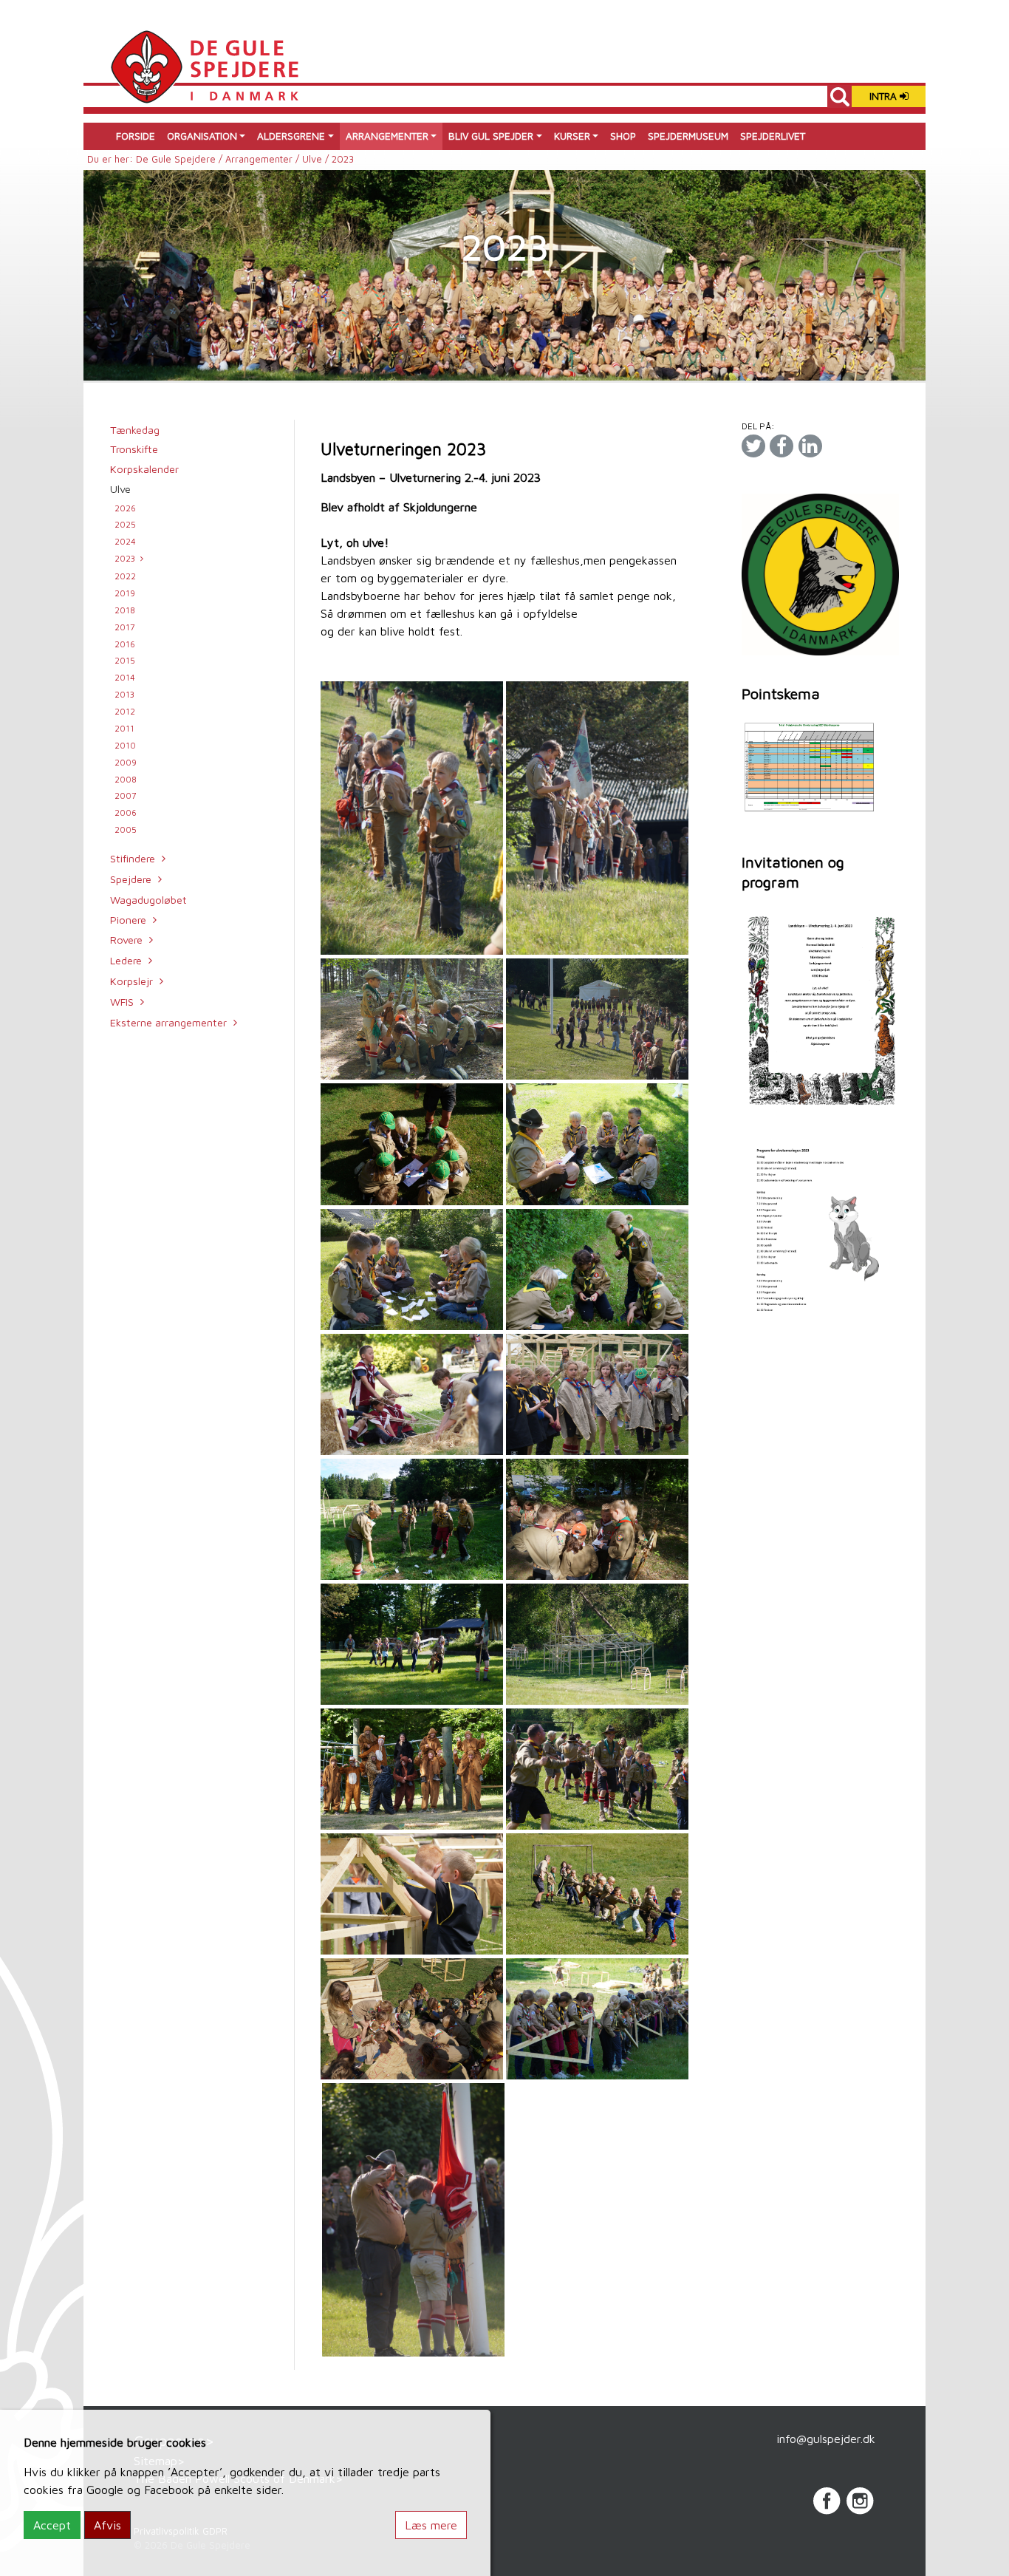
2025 (125, 524)
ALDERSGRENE (291, 136)
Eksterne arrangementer (168, 1022)
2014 (125, 677)
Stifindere (133, 858)
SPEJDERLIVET (773, 136)
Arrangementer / (264, 159)
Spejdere (131, 879)
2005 (126, 829)
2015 (125, 660)
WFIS (122, 1002)
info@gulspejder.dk (826, 2439)
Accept (52, 2525)
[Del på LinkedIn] (810, 446)
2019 (125, 593)
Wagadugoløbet (148, 900)
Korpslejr (131, 981)
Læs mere (431, 2525)
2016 (125, 644)
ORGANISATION (202, 136)
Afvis (107, 2525)
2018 (125, 610)
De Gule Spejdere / (181, 159)
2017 (125, 627)
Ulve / (317, 159)
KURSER (572, 136)
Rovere (126, 940)
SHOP (623, 136)
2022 (125, 576)
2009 (126, 762)
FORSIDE (136, 136)
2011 (124, 728)
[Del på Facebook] (781, 446)
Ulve (120, 489)
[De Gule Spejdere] (204, 65)
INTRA (885, 96)
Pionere (128, 920)
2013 (124, 694)
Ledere (126, 960)
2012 (125, 711)
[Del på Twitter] (753, 446)
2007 (126, 795)
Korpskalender (144, 469)
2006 (126, 812)
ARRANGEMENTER (387, 136)
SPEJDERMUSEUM (688, 136)
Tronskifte (134, 449)
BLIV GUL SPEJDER (491, 136)
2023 (125, 558)
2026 (125, 508)
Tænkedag (135, 430)
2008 (126, 779)
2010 (125, 745)
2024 (125, 541)
